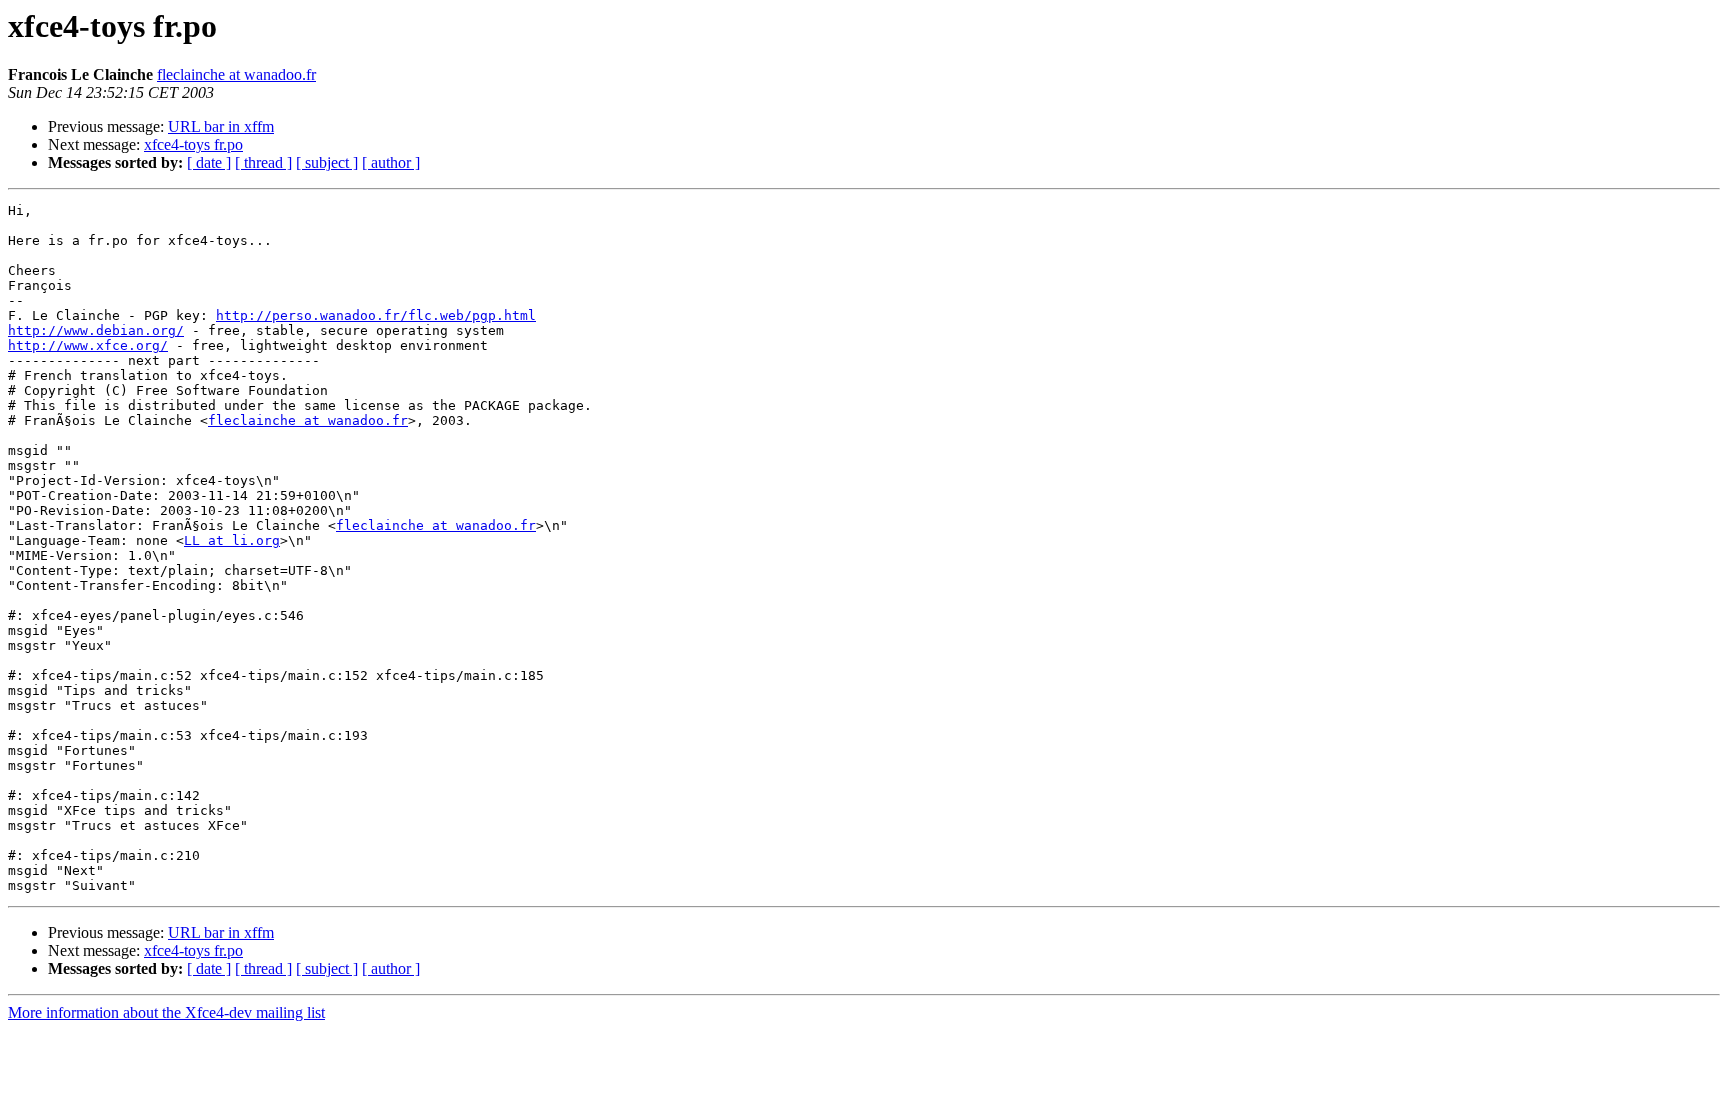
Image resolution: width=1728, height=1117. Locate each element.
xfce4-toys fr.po (193, 144)
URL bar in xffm (221, 126)
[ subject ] (327, 162)
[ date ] (209, 162)
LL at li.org (232, 540)
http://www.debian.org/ (96, 330)
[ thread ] (263, 162)
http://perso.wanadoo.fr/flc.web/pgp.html (376, 315)
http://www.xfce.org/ (88, 345)
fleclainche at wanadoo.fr (236, 74)
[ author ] (391, 162)
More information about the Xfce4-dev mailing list (166, 1012)
